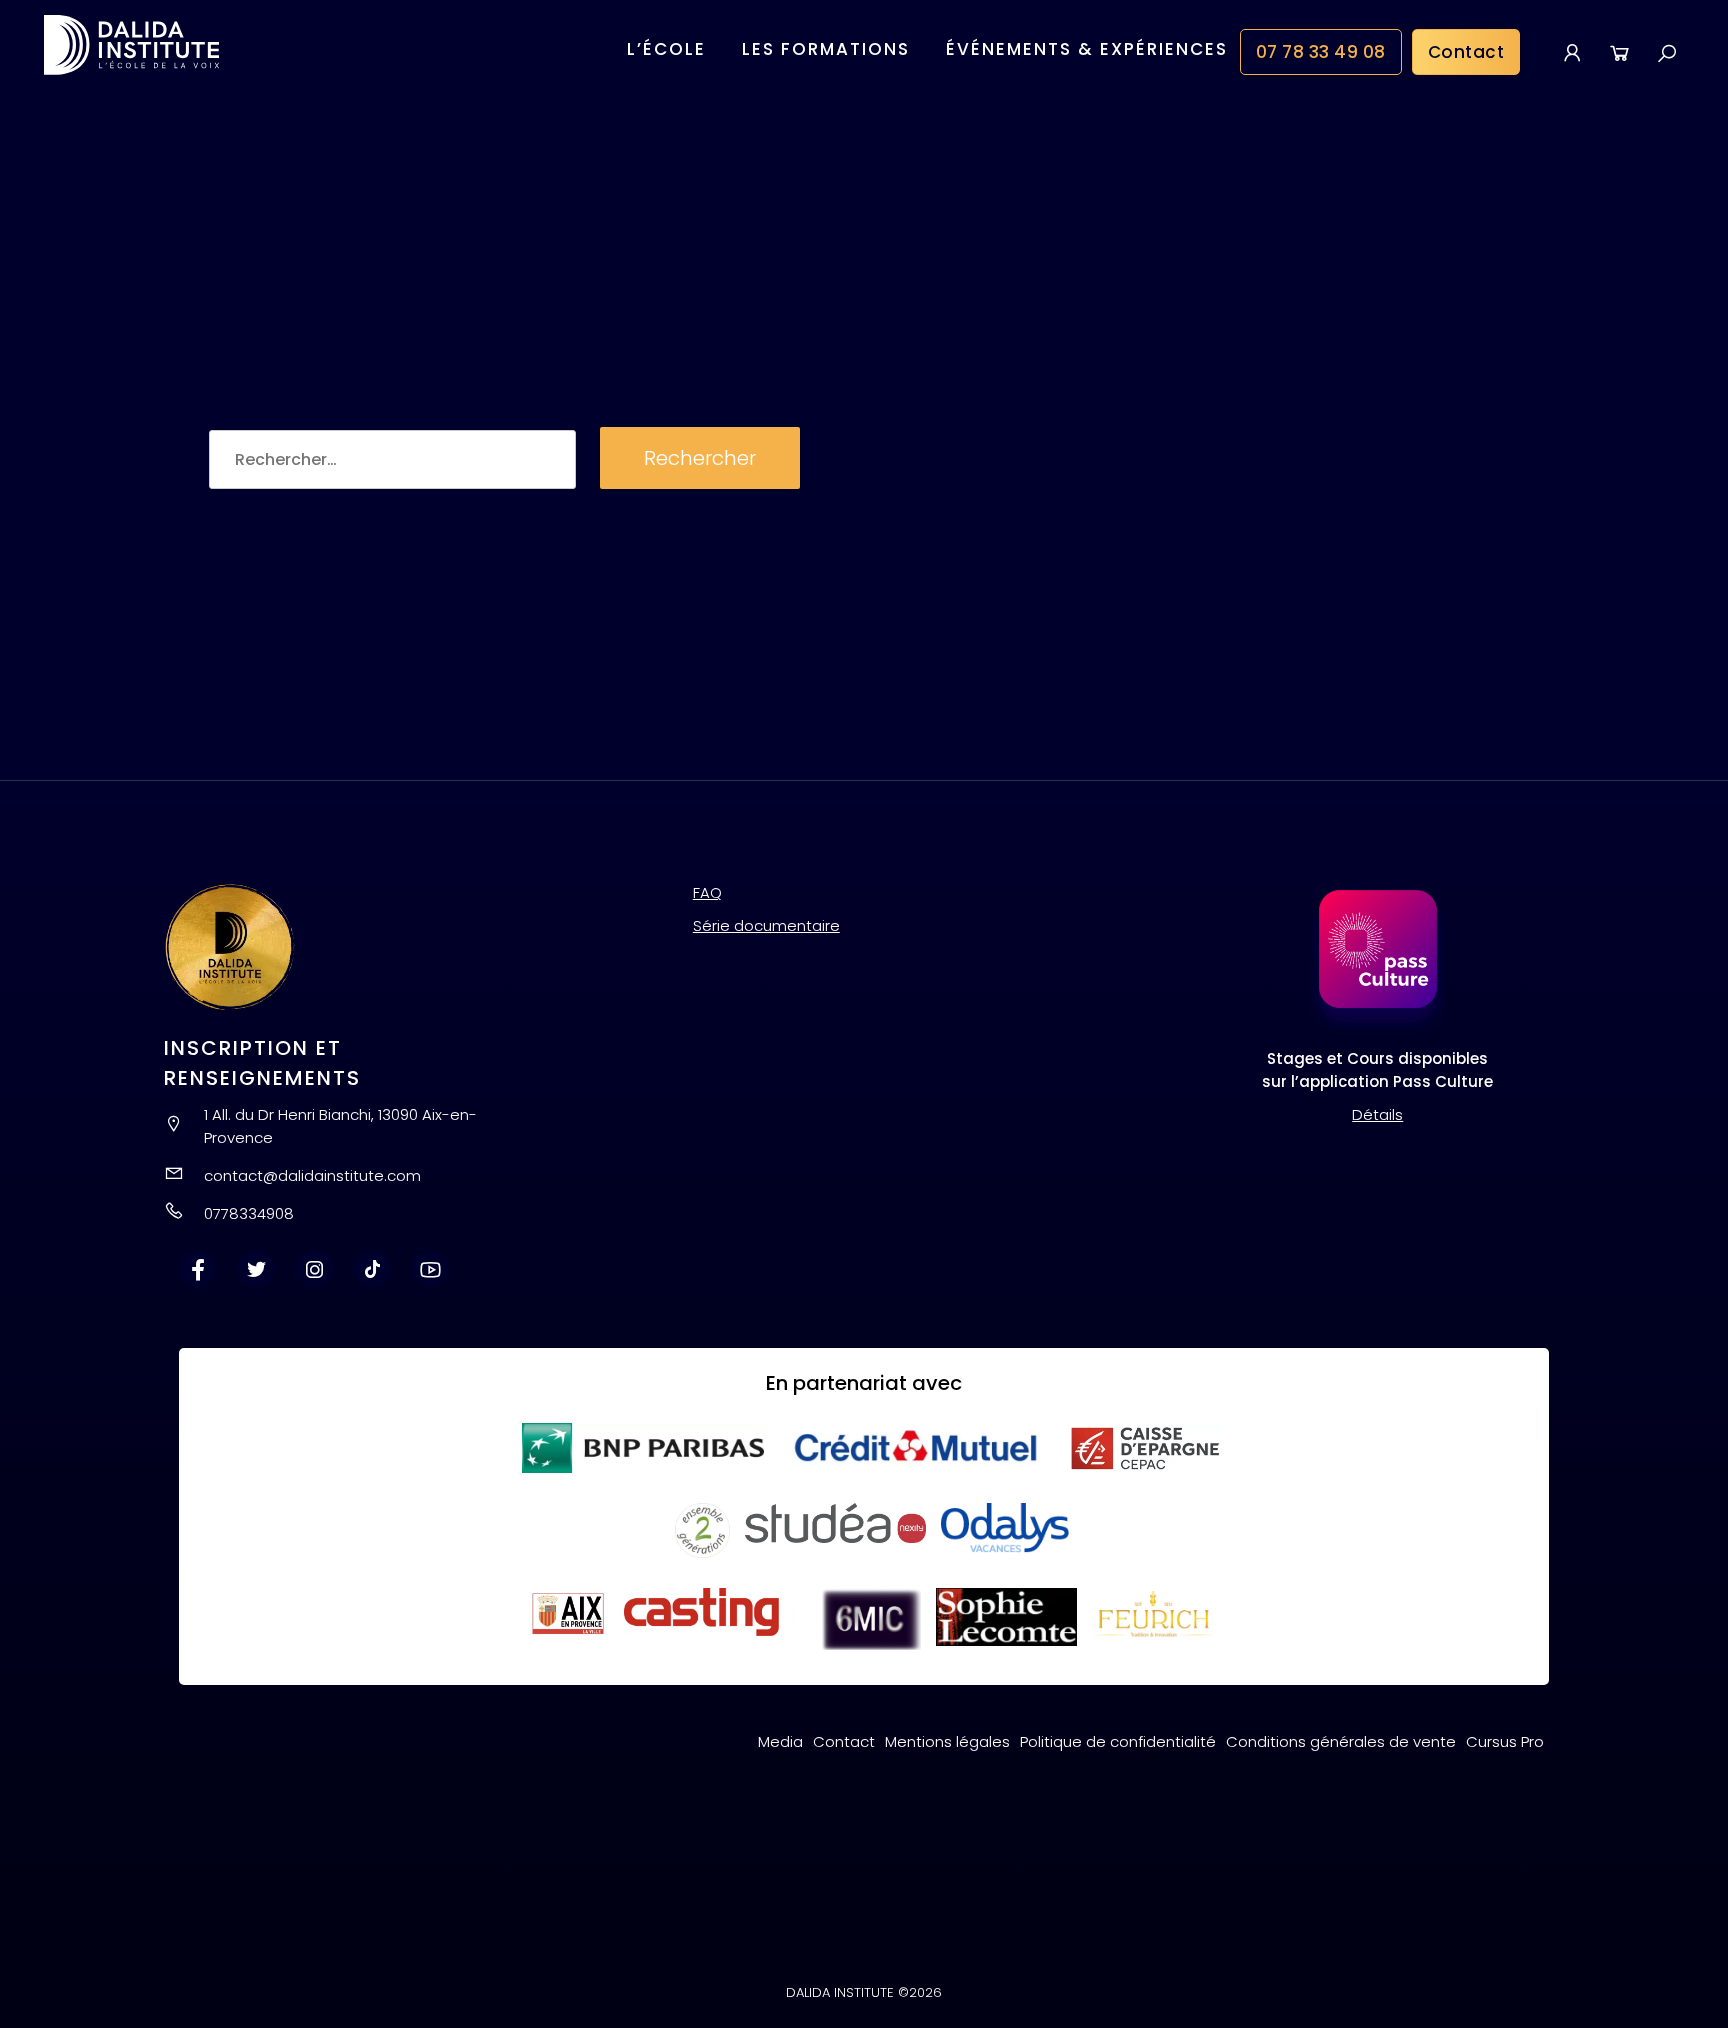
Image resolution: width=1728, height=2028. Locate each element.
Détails (1377, 1114)
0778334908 (249, 1213)
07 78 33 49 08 (1321, 52)
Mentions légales (947, 1741)
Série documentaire (766, 925)
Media (780, 1741)
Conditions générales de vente (1341, 1741)
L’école (666, 49)
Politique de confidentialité (1118, 1741)
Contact (1466, 52)
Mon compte (1572, 51)
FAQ (707, 892)
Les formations (826, 49)
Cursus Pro (1505, 1741)
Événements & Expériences (1087, 49)
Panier (1619, 51)
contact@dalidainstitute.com (312, 1175)
